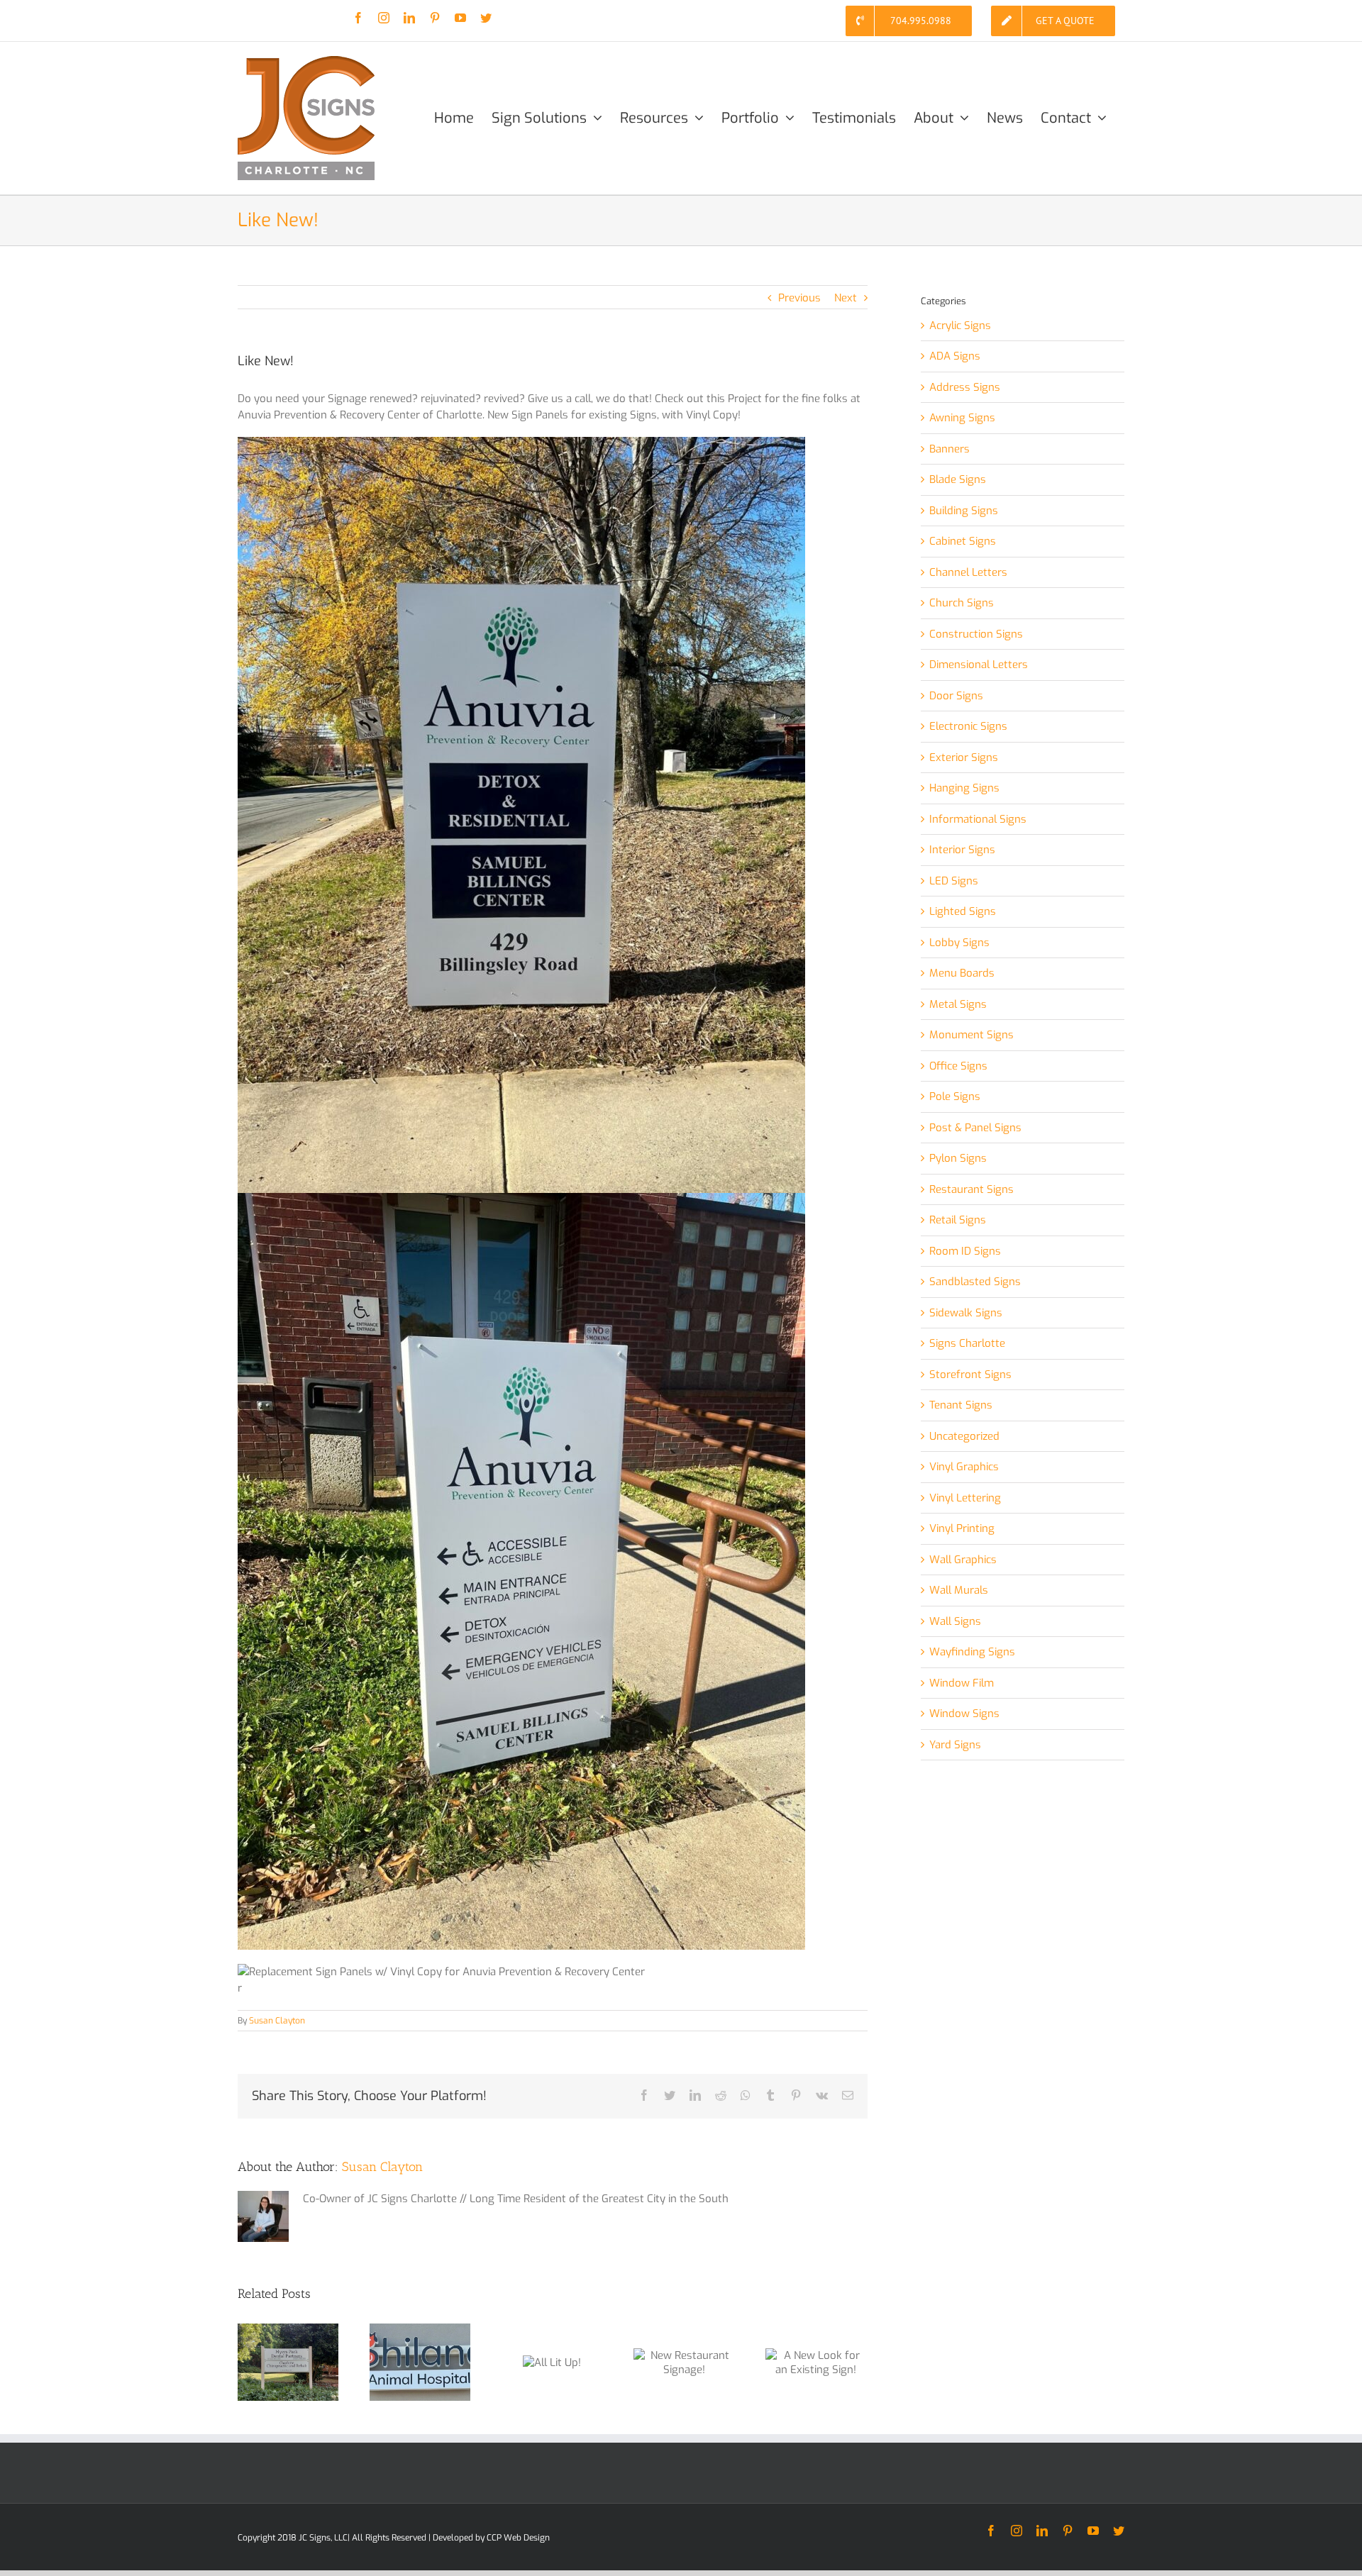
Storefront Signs (970, 1375)
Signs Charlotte (967, 1343)
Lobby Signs (959, 943)
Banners (949, 449)
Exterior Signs (964, 757)
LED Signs (954, 881)
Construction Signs (976, 634)
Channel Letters (968, 572)
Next (846, 298)
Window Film (962, 1683)
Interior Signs (962, 850)
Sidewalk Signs (966, 1313)
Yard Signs (955, 1745)
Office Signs (958, 1066)
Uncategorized (964, 1436)
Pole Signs (955, 1097)
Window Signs (964, 1714)
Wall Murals (959, 1590)
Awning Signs (962, 418)
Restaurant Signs (971, 1189)
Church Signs (962, 603)
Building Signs (964, 511)
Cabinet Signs (963, 541)
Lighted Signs (963, 911)
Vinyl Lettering (965, 1498)
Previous (799, 298)
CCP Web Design (518, 2538)
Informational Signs (978, 819)
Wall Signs (955, 1621)
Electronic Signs (968, 726)
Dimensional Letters (979, 665)
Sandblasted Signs (975, 1282)
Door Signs (956, 696)
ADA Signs (955, 356)
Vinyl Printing (962, 1528)
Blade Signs (958, 479)
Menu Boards (962, 973)
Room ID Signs (965, 1251)
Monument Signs (971, 1035)
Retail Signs (958, 1220)
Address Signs (965, 387)
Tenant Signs (961, 1405)
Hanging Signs (964, 788)
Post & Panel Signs (975, 1128)
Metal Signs (958, 1004)
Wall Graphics (963, 1560)
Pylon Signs (958, 1158)
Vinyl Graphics (964, 1467)
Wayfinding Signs (972, 1652)
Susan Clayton (277, 2021)
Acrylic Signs (960, 326)
